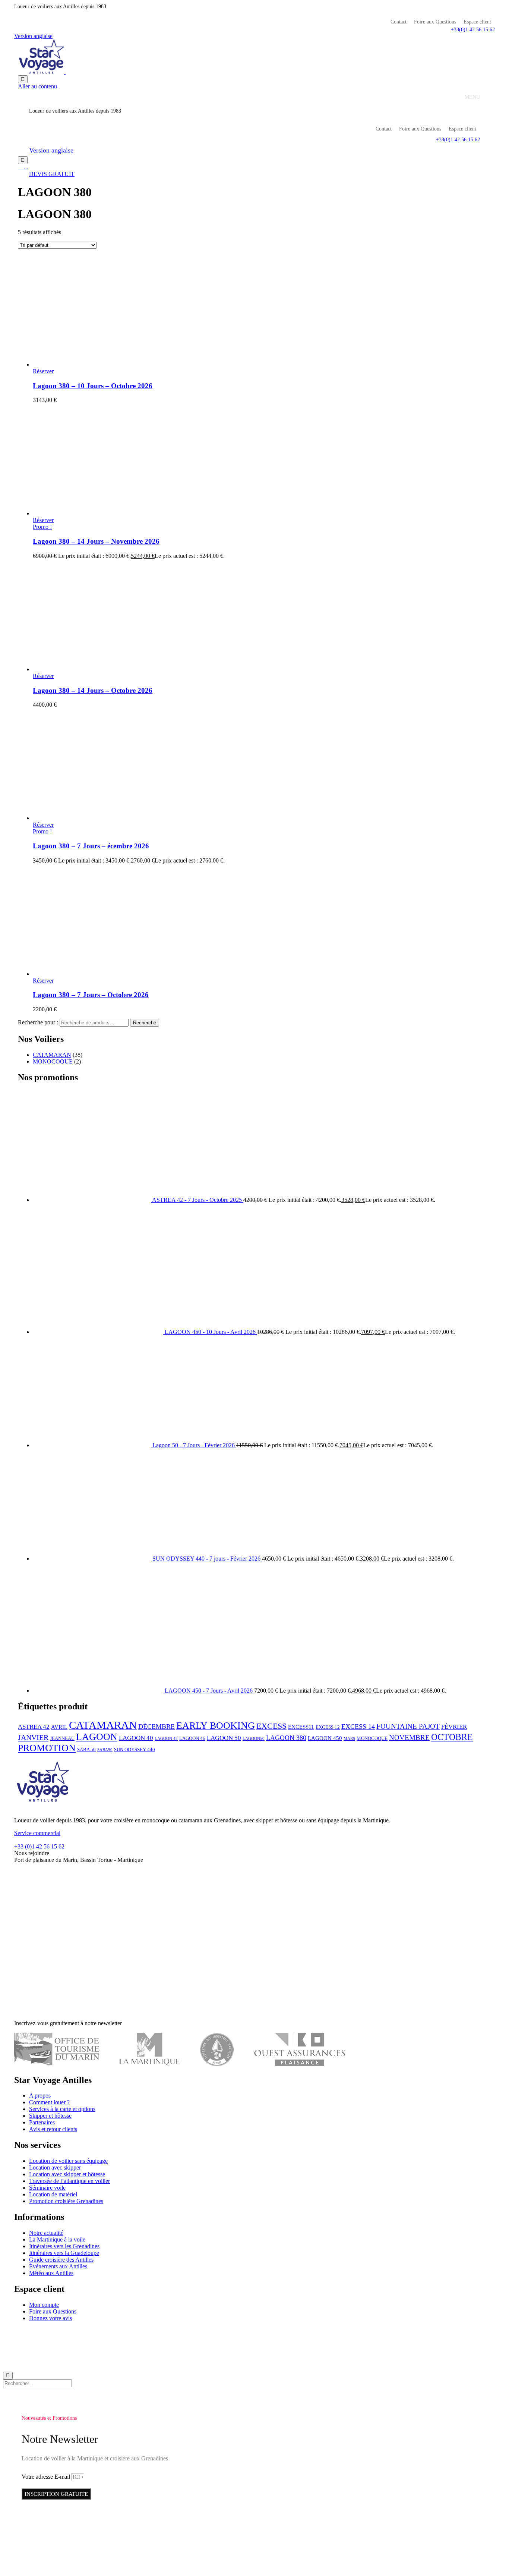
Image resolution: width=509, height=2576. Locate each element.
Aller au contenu (37, 86)
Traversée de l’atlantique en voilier (69, 2181)
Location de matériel (53, 2194)
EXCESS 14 (358, 1727)
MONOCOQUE (53, 1061)
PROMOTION (47, 1748)
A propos (40, 2096)
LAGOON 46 (192, 1738)
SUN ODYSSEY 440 (135, 1749)
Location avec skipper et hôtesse (67, 2174)
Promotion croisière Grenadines (66, 2201)
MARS (349, 1739)
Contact (399, 22)
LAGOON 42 (166, 1739)
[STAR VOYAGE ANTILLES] (65, 72)
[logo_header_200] (42, 1808)
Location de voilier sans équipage (68, 2161)
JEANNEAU (62, 1738)
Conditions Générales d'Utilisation (246, 2331)
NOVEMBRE (409, 1738)
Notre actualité (46, 2233)
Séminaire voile (47, 2188)
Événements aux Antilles (58, 2266)
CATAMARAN (52, 1055)
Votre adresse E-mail (47, 2477)
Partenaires (42, 2122)
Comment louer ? (49, 2102)
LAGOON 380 (286, 1738)
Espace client (477, 22)
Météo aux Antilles (51, 2273)
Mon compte (44, 2305)
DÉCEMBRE (157, 1727)
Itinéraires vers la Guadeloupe (64, 2253)
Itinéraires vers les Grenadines (64, 2246)
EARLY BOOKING (216, 1726)
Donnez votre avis (50, 2318)
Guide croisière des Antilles (61, 2260)
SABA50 (105, 1750)
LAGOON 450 (325, 1738)
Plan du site (295, 2331)
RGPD (202, 2331)
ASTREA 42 (34, 1727)
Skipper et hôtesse (50, 2116)
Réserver (43, 371)
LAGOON (97, 1737)
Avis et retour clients (53, 2129)
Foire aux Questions (435, 22)
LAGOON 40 (136, 1738)
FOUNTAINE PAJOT (408, 1726)
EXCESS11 (301, 1727)
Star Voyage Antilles (170, 2331)
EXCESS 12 (328, 1727)
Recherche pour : (38, 1022)
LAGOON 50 (224, 1738)
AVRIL (59, 1727)
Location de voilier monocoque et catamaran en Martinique (91, 2331)
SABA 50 (86, 1749)
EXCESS (271, 1726)
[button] (473, 30)
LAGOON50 (254, 1739)
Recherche (145, 1023)
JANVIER (33, 1737)
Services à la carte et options (62, 2109)
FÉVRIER (454, 1727)
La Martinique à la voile (57, 2239)
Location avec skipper (55, 2167)
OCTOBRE (452, 1737)
